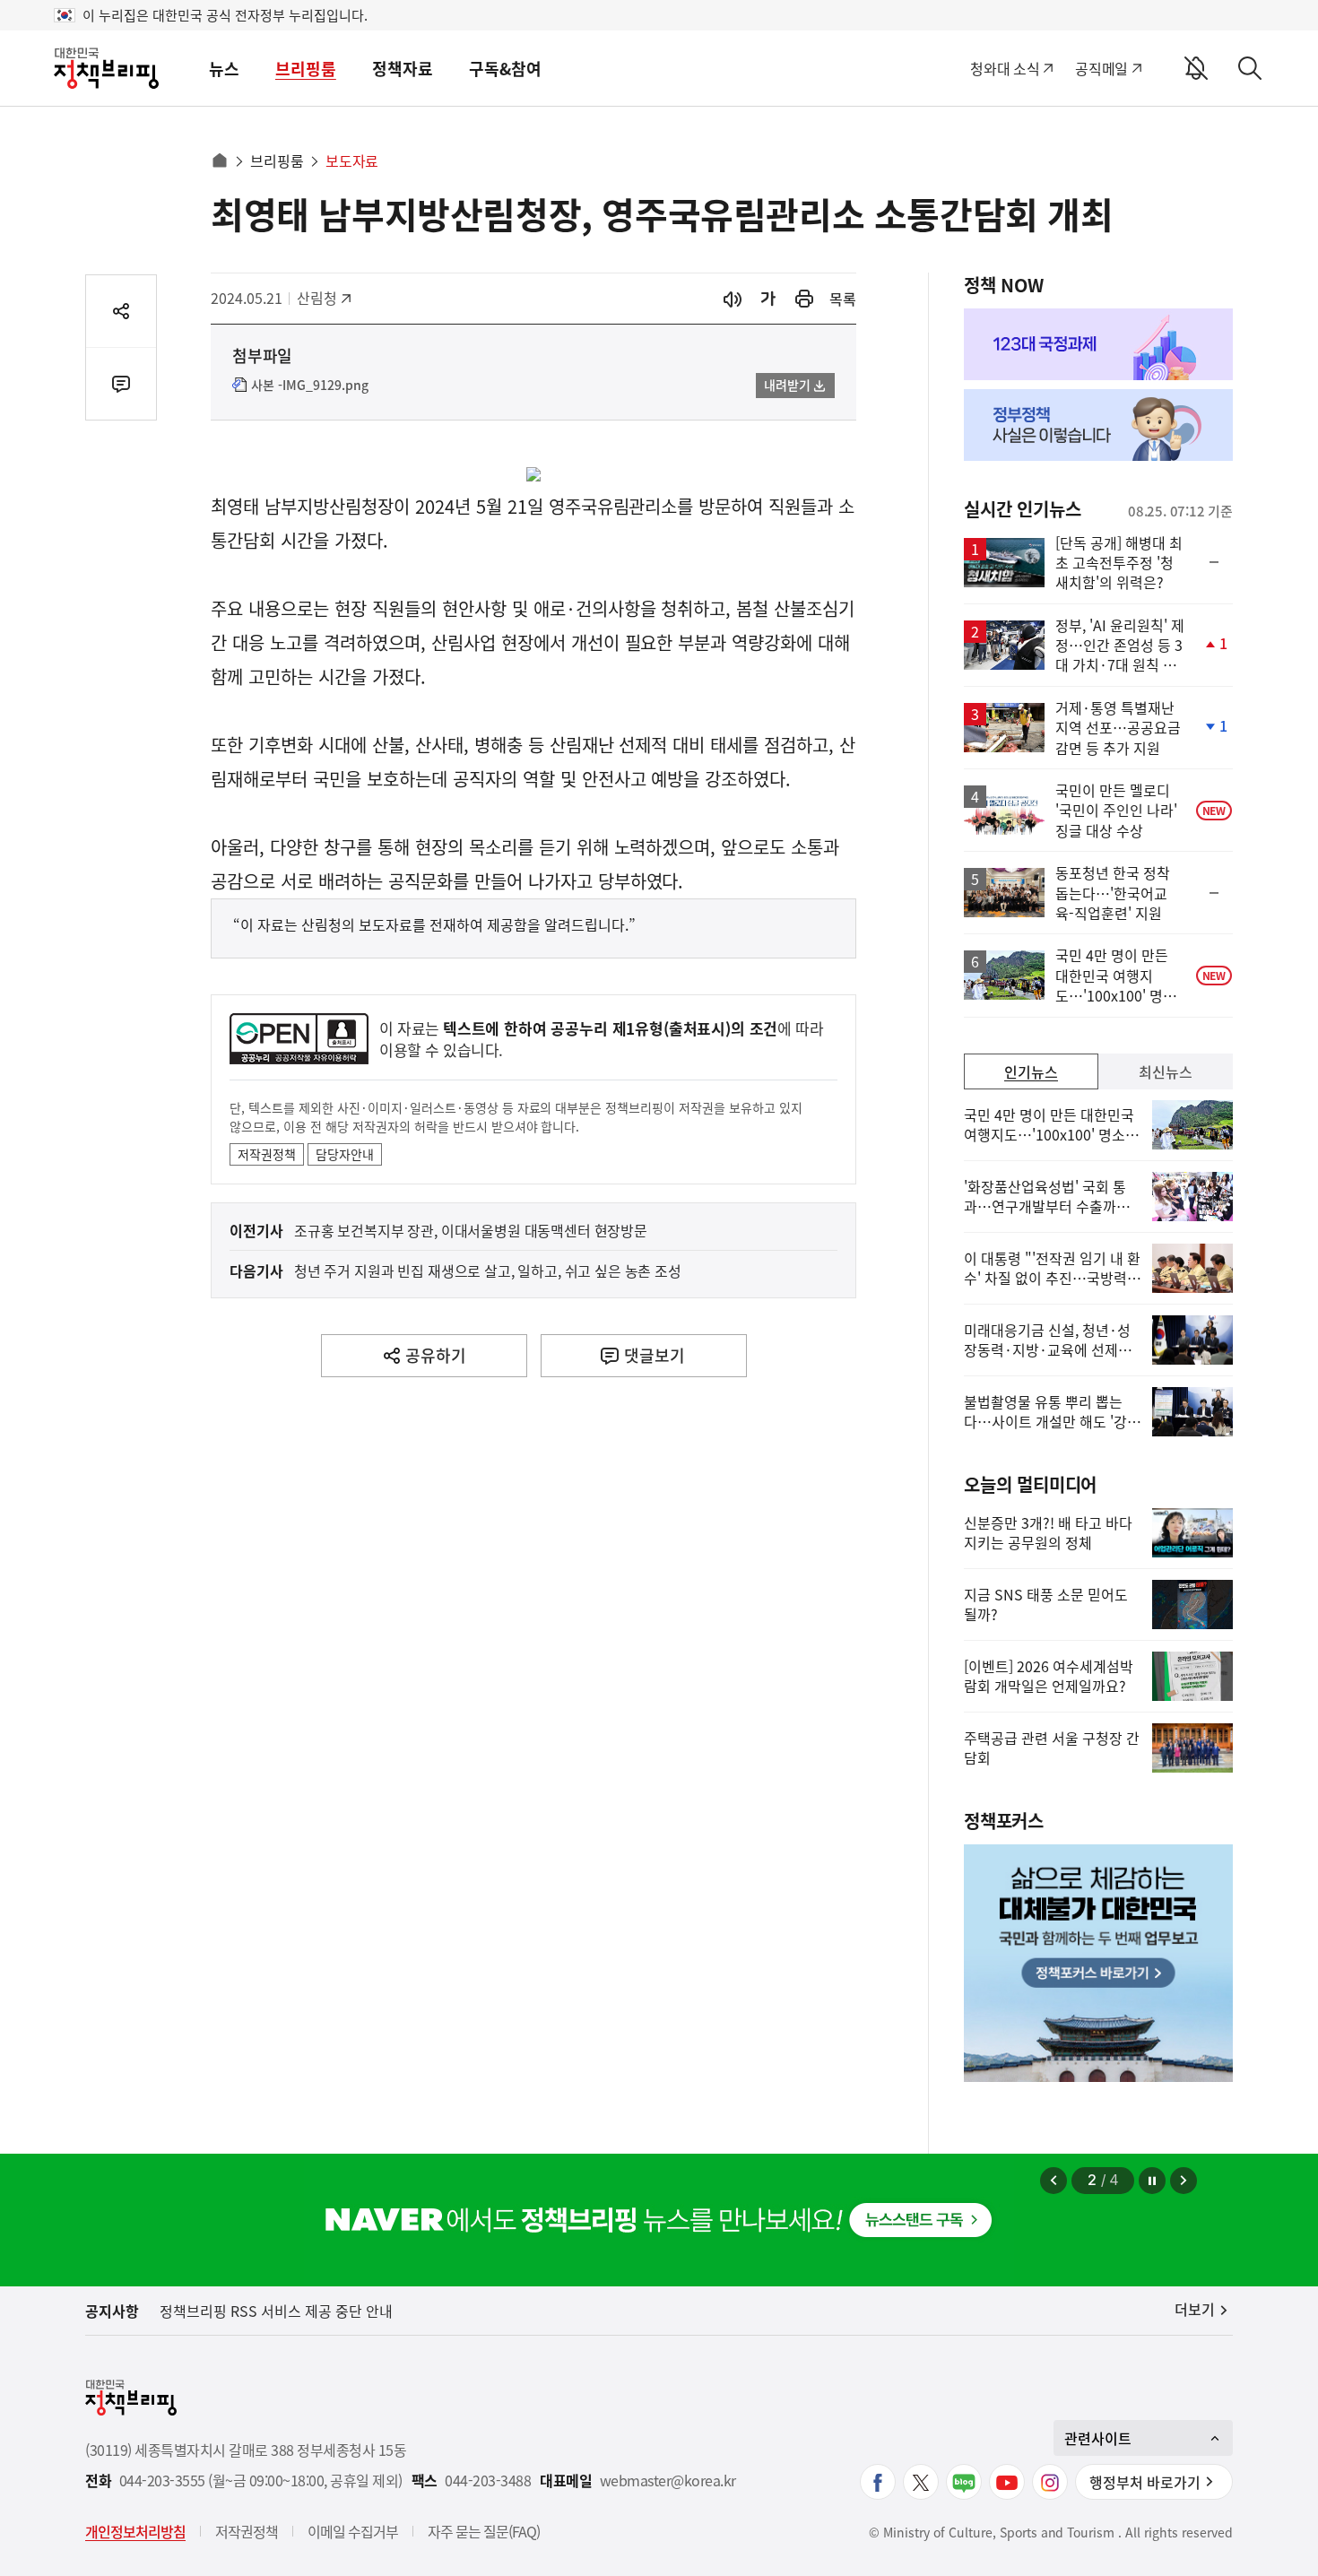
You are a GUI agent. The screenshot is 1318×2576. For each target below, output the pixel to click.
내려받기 (787, 385)
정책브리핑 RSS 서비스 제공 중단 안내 (276, 2311)
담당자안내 (345, 1154)
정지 (1152, 2181)
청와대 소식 (1005, 68)
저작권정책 (267, 1154)
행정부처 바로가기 (1145, 2482)
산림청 (326, 298)
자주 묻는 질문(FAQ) (484, 2531)
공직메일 (1101, 68)
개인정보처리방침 (135, 2531)
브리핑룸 (306, 69)
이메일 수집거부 (353, 2531)
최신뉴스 (1166, 1071)
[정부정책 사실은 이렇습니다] (1098, 425)
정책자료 (403, 69)
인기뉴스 (1031, 1071)
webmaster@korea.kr (668, 2481)
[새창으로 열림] (804, 299)
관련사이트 (1098, 2438)
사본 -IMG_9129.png (310, 386)
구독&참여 (505, 69)
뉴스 (224, 69)
